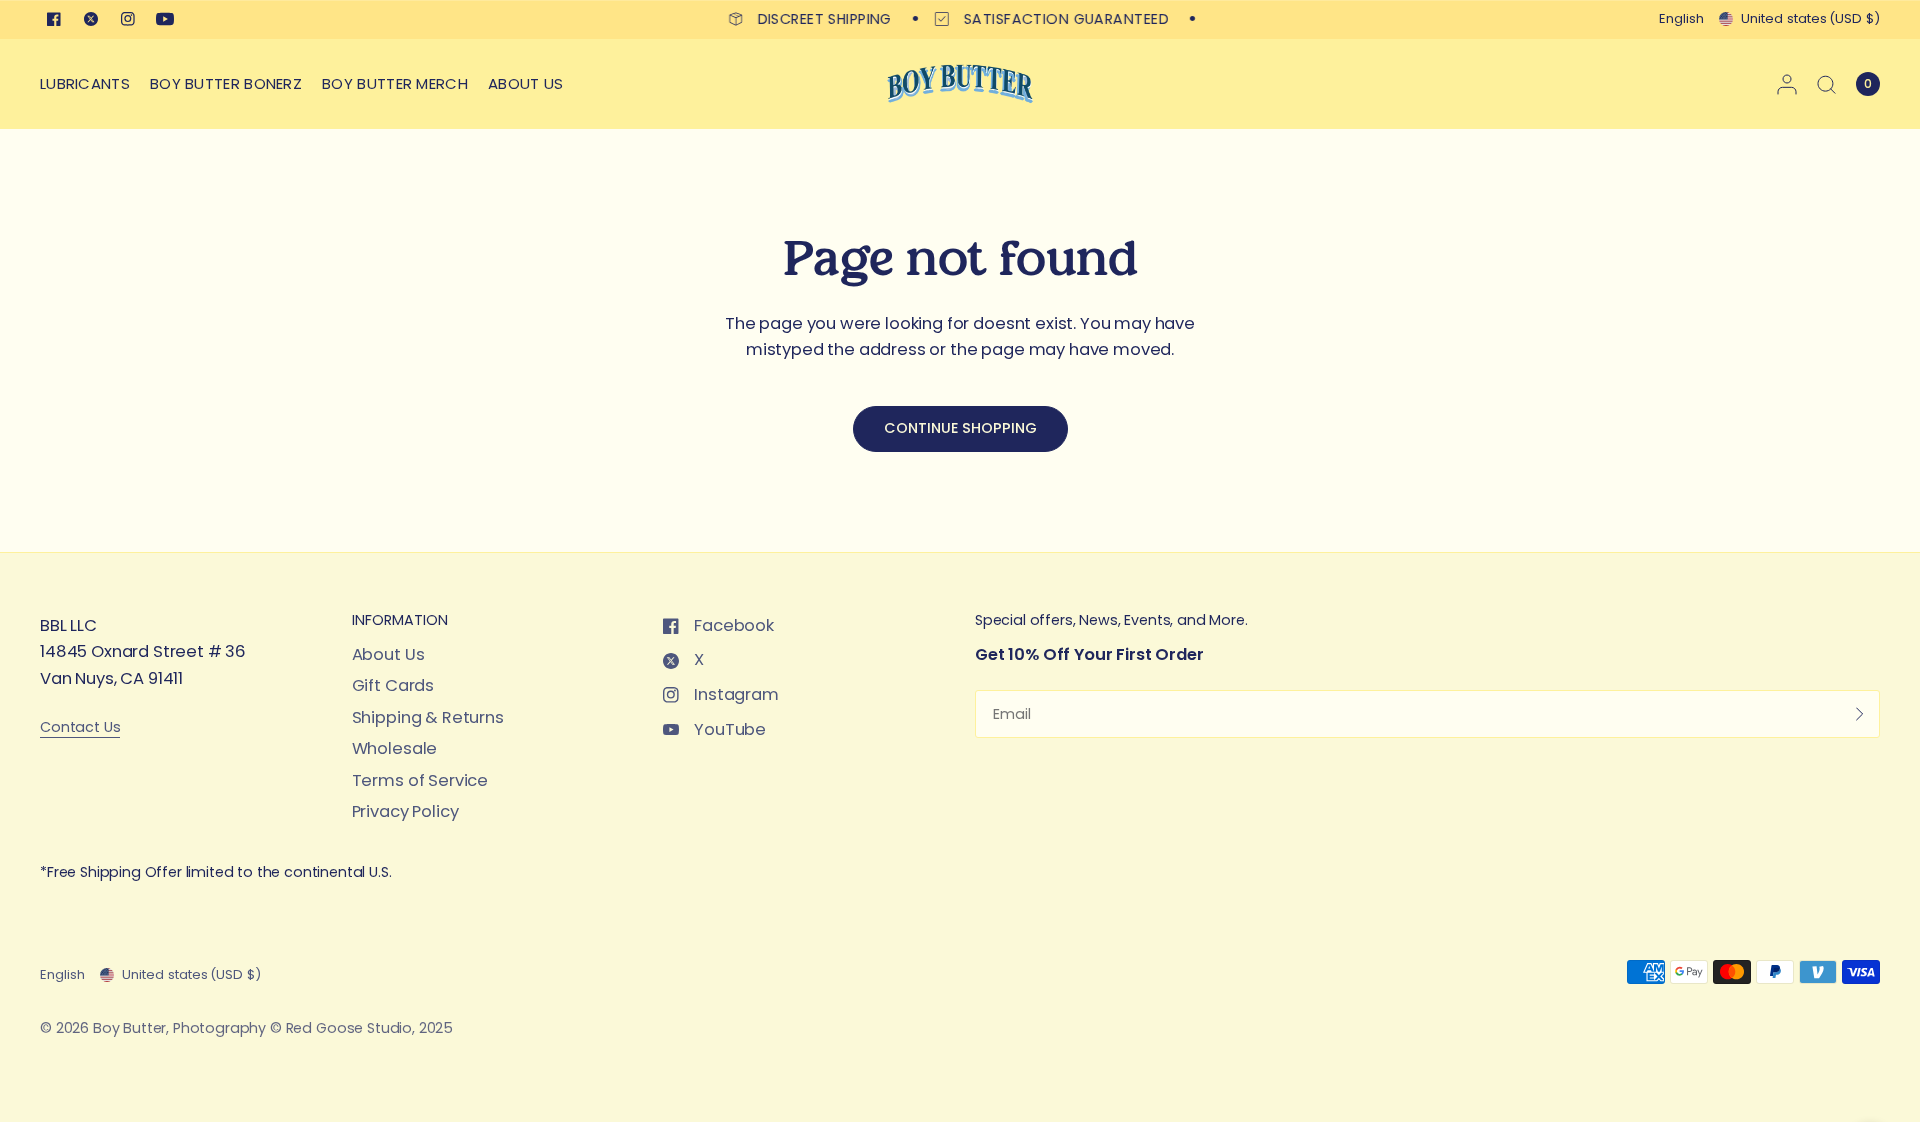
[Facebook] (54, 19)
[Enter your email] (1860, 714)
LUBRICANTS (85, 83)
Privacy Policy (405, 811)
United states (1810, 18)
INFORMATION (400, 620)
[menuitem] (90, 84)
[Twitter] (91, 19)
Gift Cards (393, 685)
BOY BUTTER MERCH (395, 83)
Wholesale (395, 748)
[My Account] (1787, 84)
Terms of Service (420, 780)
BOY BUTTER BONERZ (226, 83)
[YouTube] (165, 19)
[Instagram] (128, 19)
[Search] (1826, 84)
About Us (388, 654)
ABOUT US (525, 83)
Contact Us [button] (80, 727)
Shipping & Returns (428, 717)
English (1681, 18)
